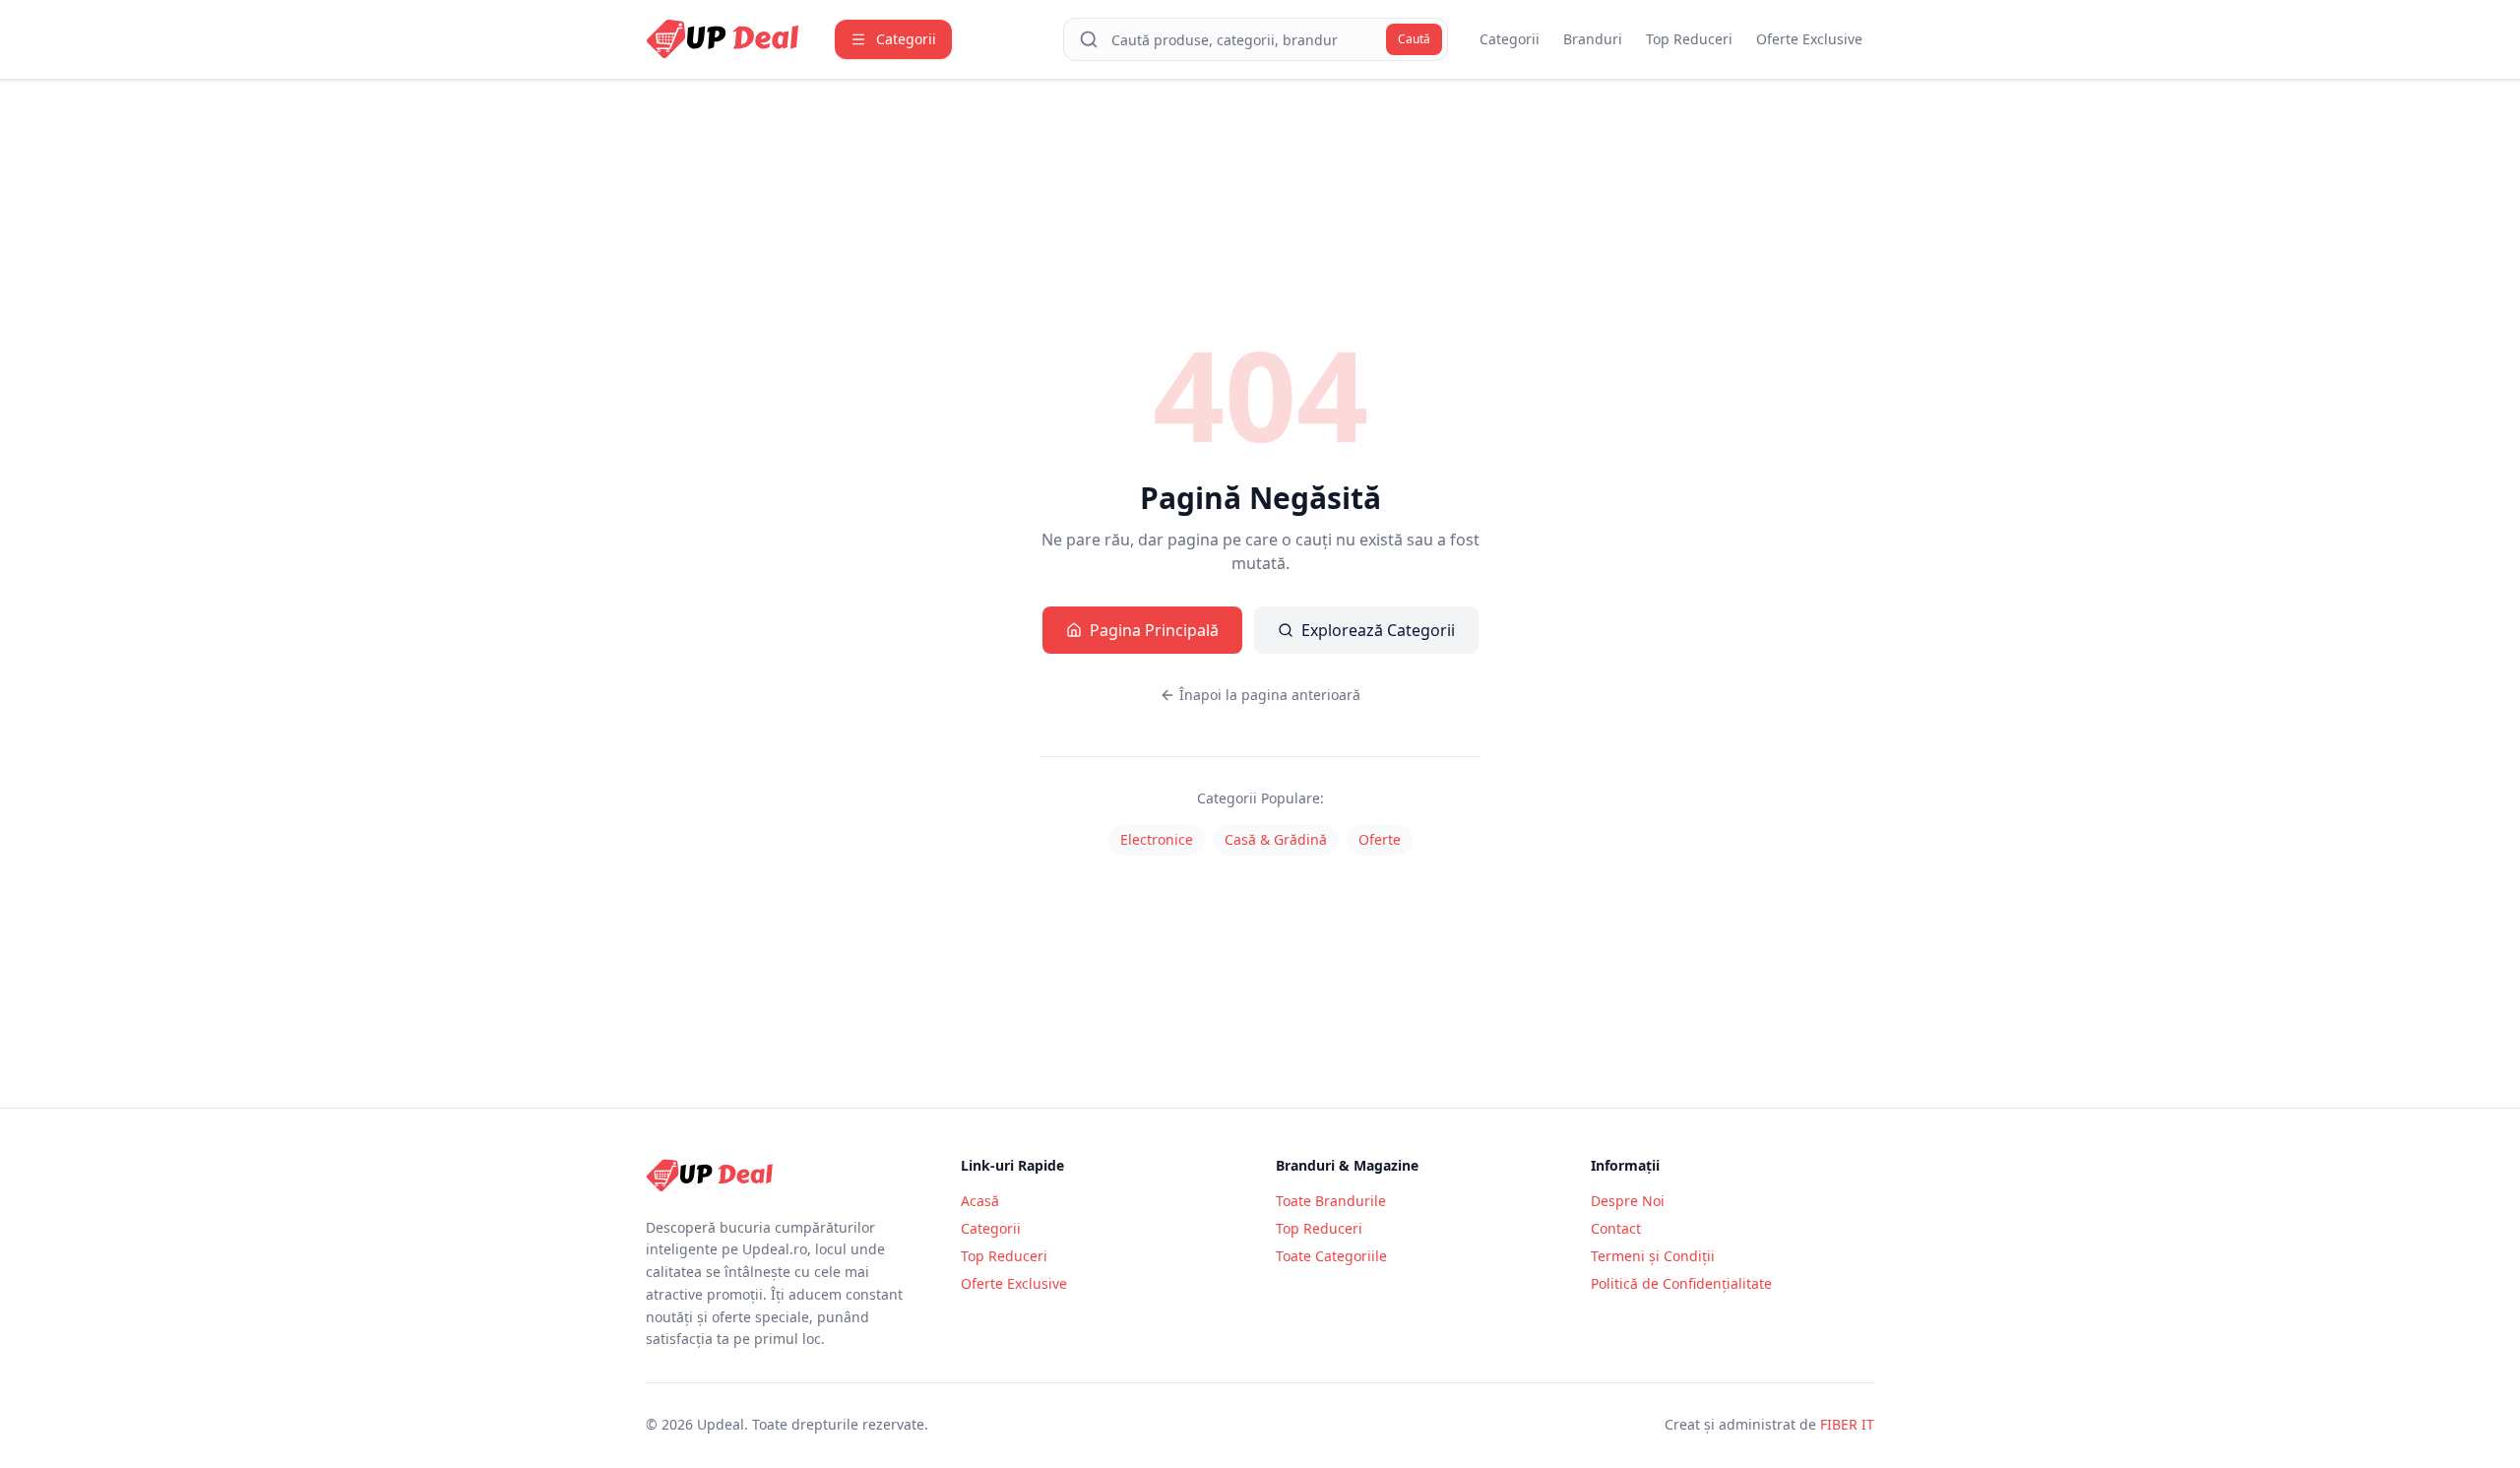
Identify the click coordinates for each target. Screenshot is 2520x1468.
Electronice (1157, 839)
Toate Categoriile (1331, 1256)
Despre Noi (1628, 1201)
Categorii (1510, 39)
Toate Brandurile (1331, 1201)
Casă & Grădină (1276, 839)
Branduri (1593, 39)
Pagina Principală (1154, 630)
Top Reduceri (1689, 39)
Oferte (1380, 839)
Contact (1616, 1228)
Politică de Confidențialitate (1681, 1283)
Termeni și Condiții (1653, 1256)
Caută (1414, 39)
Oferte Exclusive (1809, 39)
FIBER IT (1847, 1424)
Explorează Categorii (1378, 630)
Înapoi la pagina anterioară (1270, 695)
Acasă (980, 1201)
